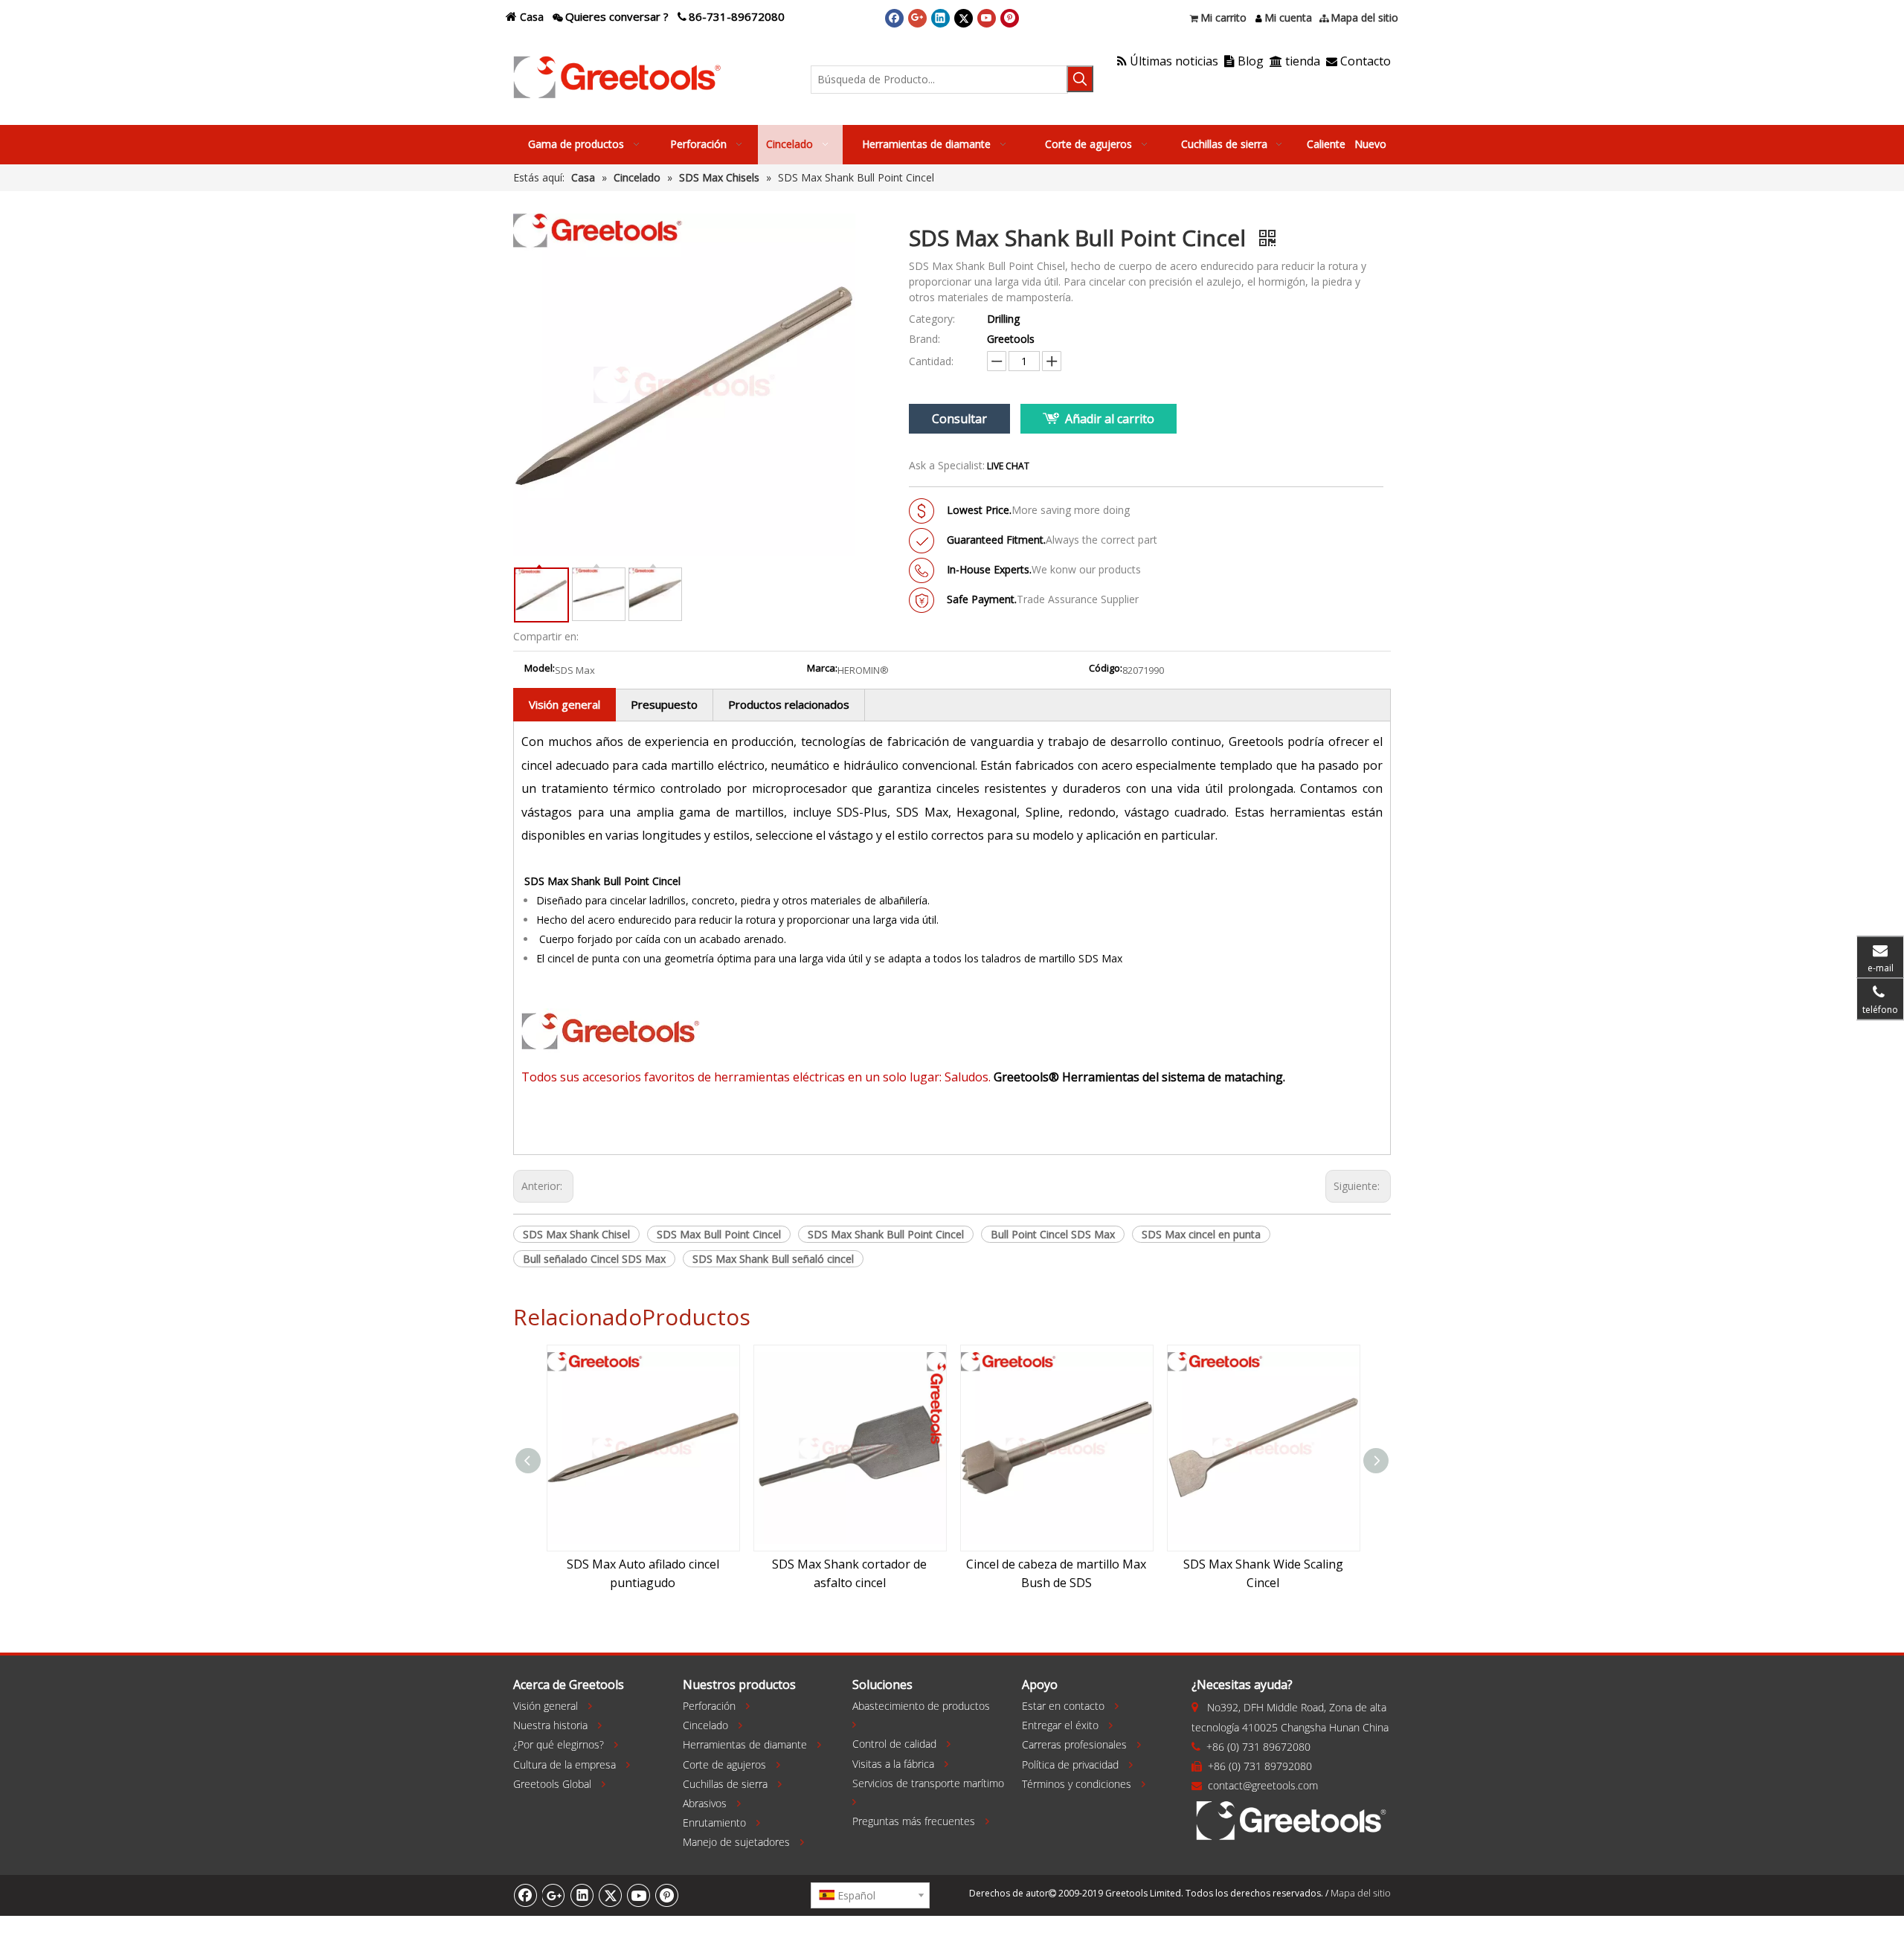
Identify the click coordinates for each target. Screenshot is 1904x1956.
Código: (1106, 669)
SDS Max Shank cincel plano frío (1286, 1564)
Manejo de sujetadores (736, 1842)
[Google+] (917, 18)
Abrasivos (705, 1803)
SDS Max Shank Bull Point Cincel (886, 1234)
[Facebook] (894, 18)
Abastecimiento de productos (921, 1706)
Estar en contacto (1063, 1706)
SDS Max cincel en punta (1201, 1234)
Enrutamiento (714, 1823)
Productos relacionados (789, 704)
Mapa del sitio (1361, 1893)
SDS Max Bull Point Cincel (719, 1234)
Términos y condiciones (1077, 1784)
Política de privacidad (1070, 1764)
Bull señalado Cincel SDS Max (594, 1259)
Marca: (822, 669)
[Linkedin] (940, 18)
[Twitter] (964, 18)
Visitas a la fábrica (893, 1764)
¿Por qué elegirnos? (559, 1744)
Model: (540, 669)
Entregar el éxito (1060, 1725)
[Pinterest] (1010, 18)
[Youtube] (987, 18)
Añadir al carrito (1110, 419)
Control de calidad (894, 1744)
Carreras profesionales (1074, 1744)
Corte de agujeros (724, 1764)
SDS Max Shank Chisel (576, 1234)
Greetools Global (552, 1784)
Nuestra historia (550, 1725)
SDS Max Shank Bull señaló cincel (773, 1259)
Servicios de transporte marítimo (928, 1783)
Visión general (565, 704)
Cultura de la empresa (565, 1764)
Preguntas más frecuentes (914, 1821)
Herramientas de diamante (745, 1744)
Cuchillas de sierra (725, 1784)
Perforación (709, 1706)
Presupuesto (664, 704)
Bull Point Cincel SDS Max (1053, 1234)
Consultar (959, 419)
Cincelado (705, 1725)
